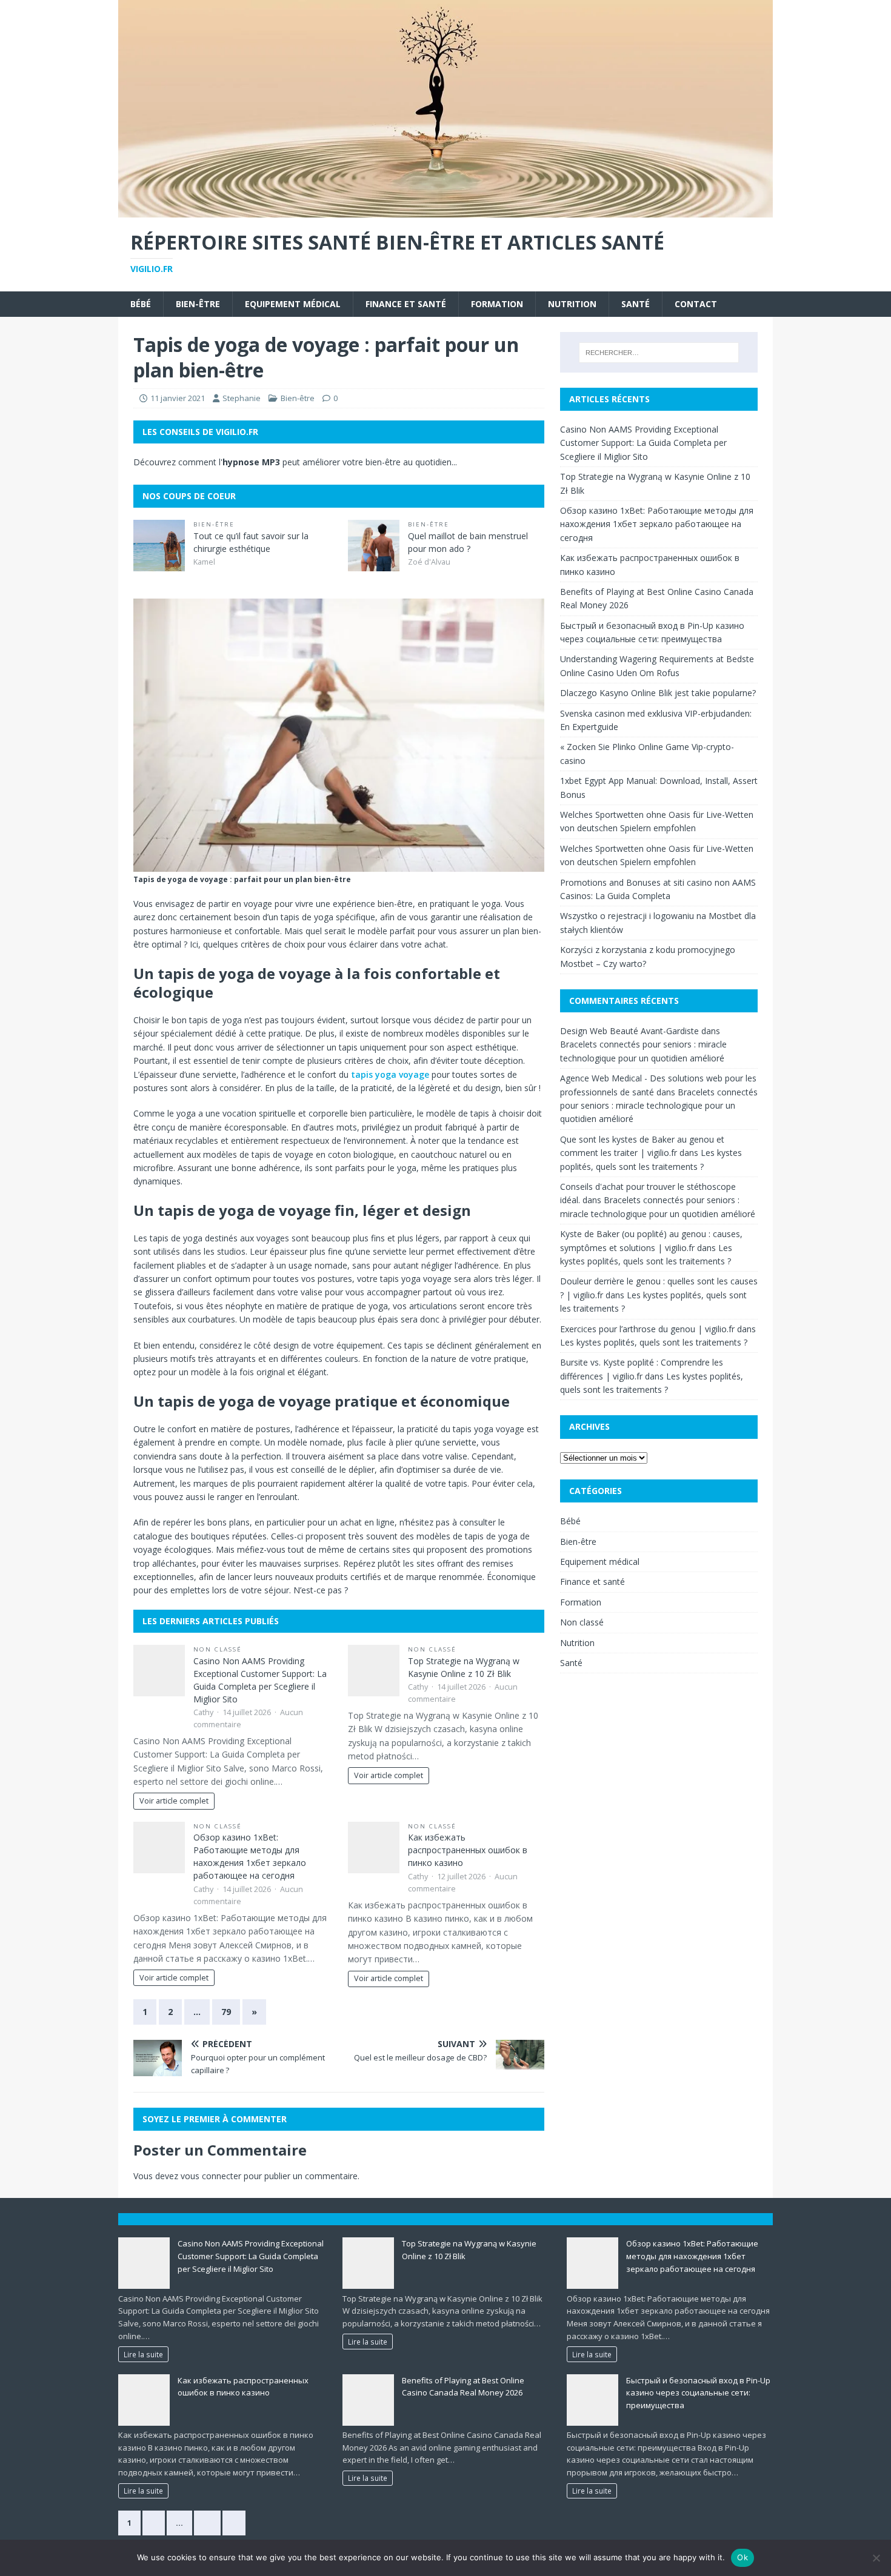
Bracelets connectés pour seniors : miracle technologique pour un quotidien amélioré (659, 1106)
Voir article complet (174, 1801)
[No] (876, 2558)
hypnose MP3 (251, 462)
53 (207, 2523)
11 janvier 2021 (178, 398)
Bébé (141, 304)
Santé (636, 304)
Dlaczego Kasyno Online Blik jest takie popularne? (658, 693)
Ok (743, 2557)
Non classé (218, 1649)
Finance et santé (406, 304)
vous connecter (211, 2176)
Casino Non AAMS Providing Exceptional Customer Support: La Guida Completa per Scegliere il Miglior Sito (643, 443)
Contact (696, 304)
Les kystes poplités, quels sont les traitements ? (654, 1342)
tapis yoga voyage (390, 1074)
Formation (497, 304)
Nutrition (572, 304)
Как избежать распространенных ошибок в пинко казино (468, 1850)
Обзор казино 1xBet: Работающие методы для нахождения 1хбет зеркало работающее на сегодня (657, 524)
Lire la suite (143, 2354)
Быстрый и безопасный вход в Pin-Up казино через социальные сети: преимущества (698, 2393)
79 (226, 2012)
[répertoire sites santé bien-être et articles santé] (446, 211)
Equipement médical (293, 304)
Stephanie (242, 398)
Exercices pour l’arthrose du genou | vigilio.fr (647, 1329)
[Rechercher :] (659, 353)
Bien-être (198, 304)
